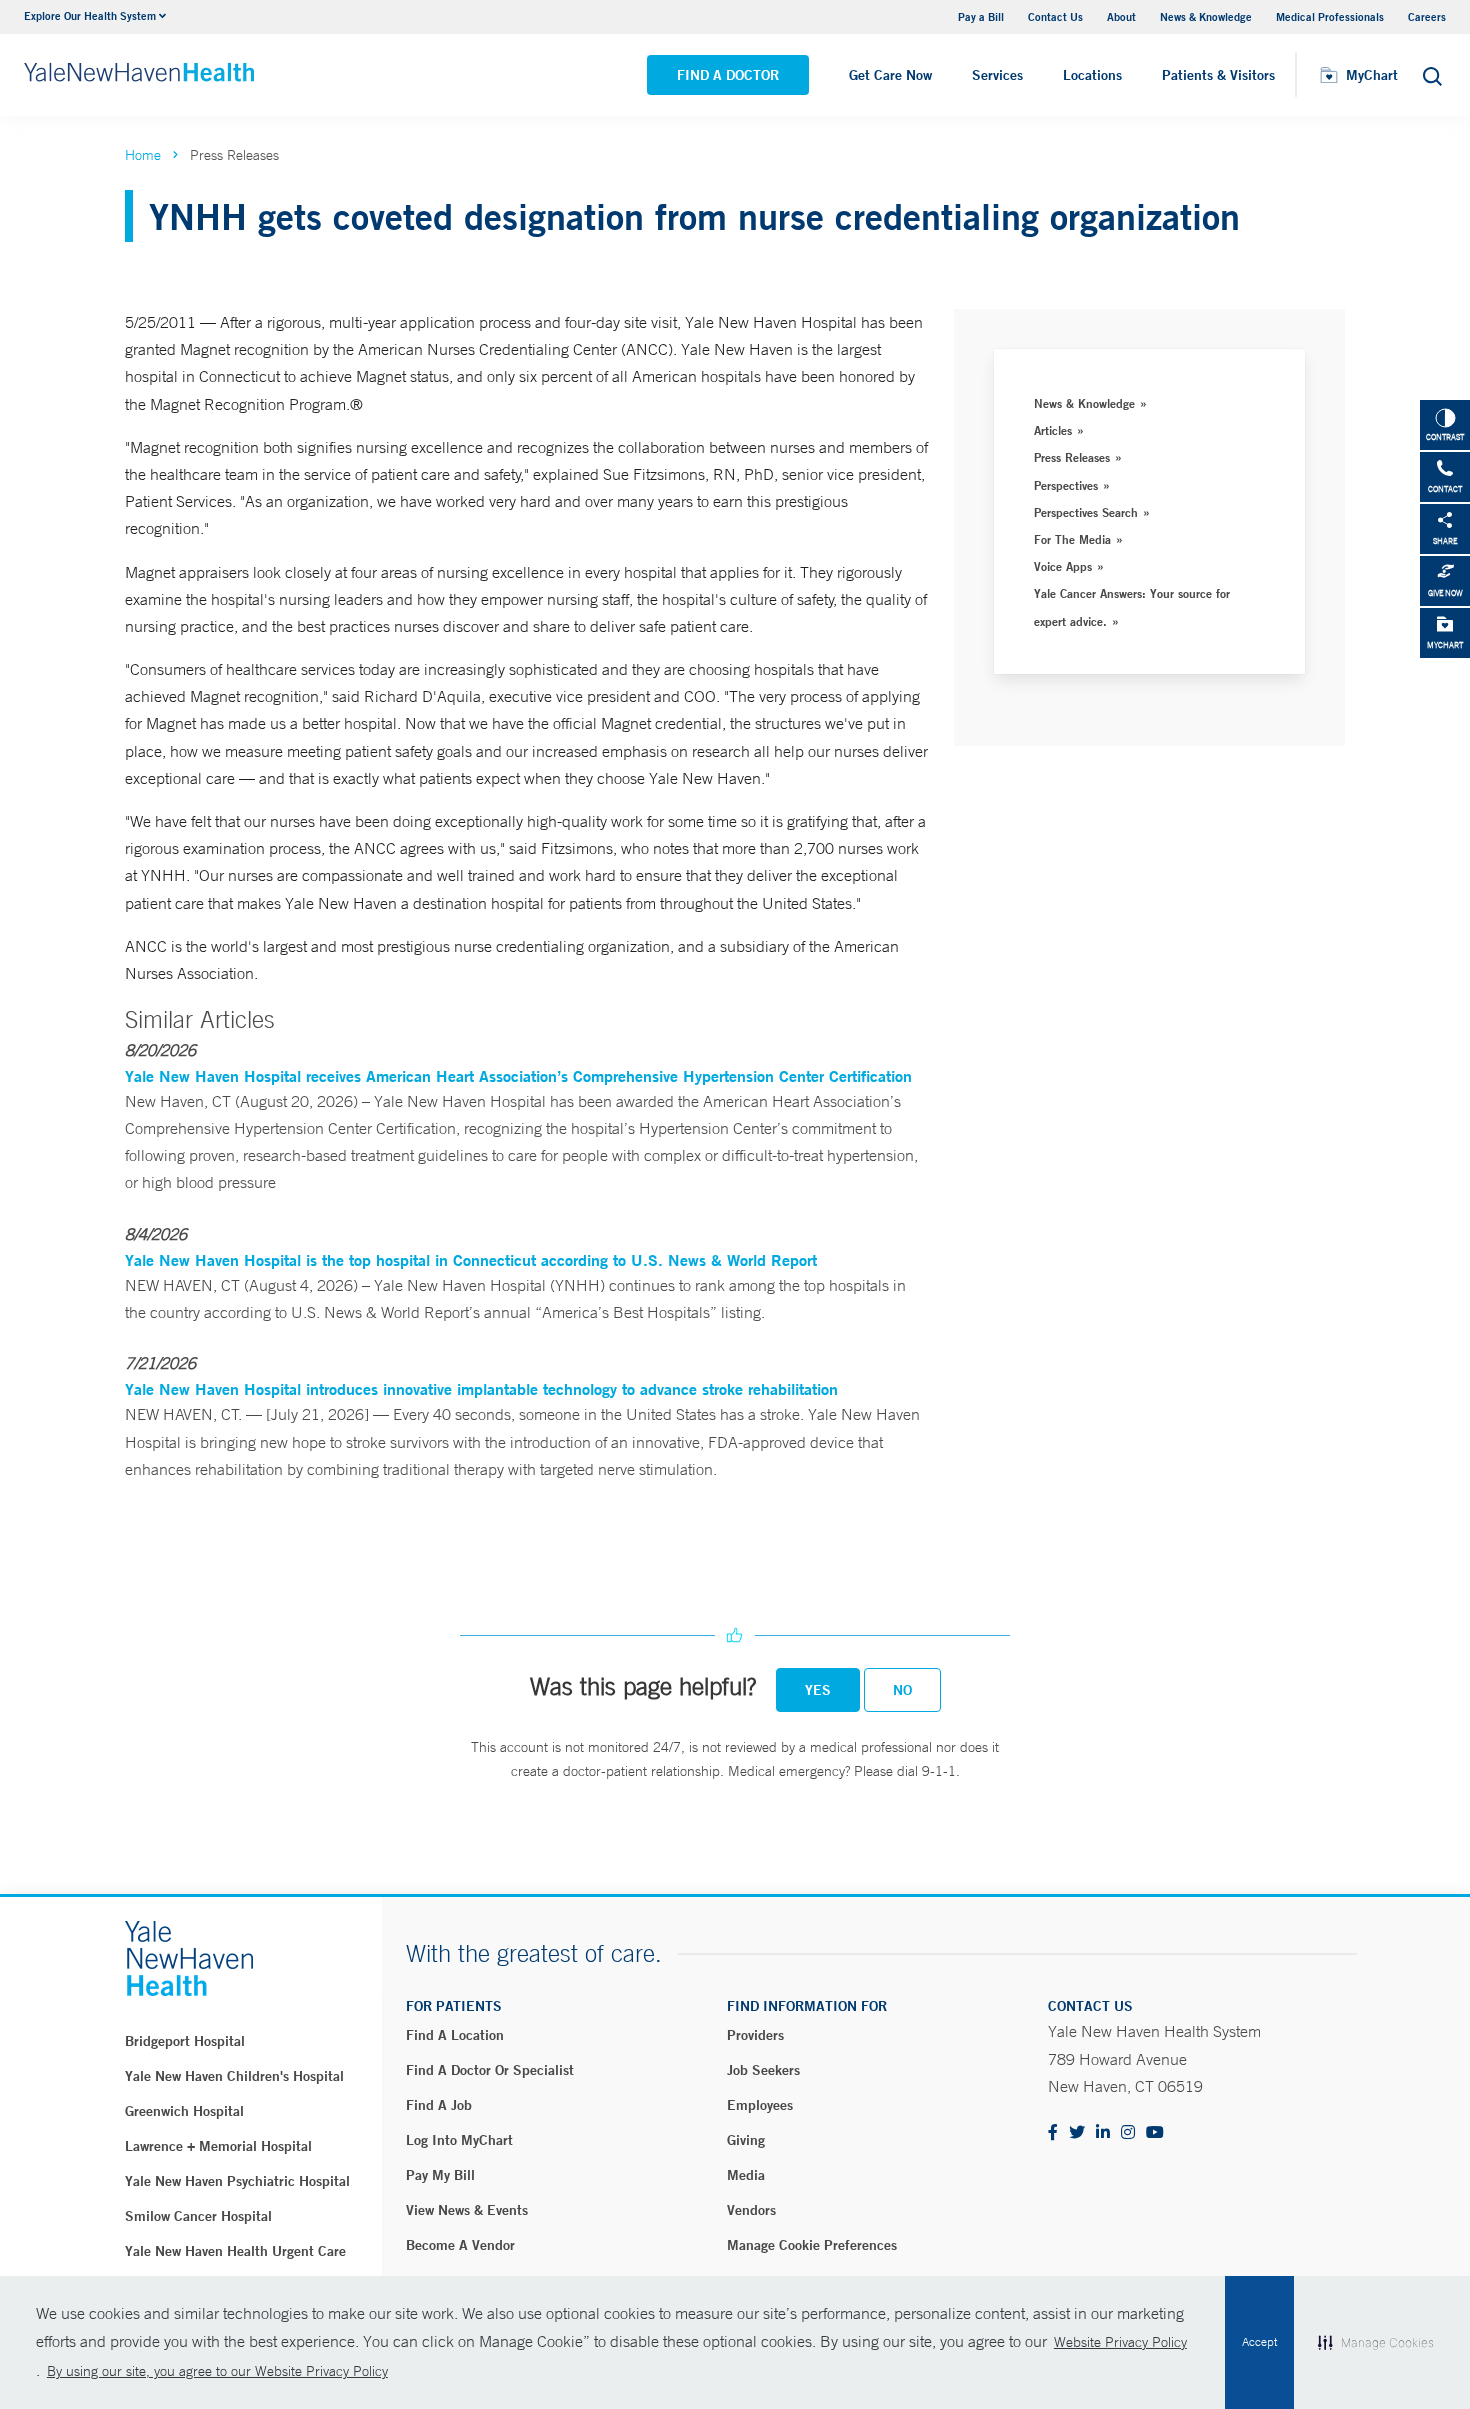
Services (997, 75)
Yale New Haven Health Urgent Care (235, 2251)
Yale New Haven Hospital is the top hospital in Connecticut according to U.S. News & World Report (471, 1259)
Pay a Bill (981, 16)
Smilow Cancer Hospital (198, 2216)
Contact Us (1055, 16)
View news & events (467, 2210)
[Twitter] (1077, 2133)
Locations (1092, 75)
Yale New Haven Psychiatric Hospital (237, 2181)
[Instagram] (1128, 2133)
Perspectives (1066, 485)
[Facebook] (1053, 2133)
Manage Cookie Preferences (812, 2245)
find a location (455, 2035)
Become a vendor (460, 2245)
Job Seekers (763, 2070)
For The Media (1072, 539)
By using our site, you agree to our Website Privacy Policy (217, 2371)
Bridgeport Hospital (185, 2041)
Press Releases (1072, 457)
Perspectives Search (1086, 512)
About (1121, 16)
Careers (1427, 16)
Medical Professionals (1330, 16)
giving (746, 2140)
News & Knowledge (1206, 16)
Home (143, 155)
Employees (760, 2105)
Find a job (439, 2105)
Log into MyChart (459, 2140)
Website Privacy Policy (1120, 2342)
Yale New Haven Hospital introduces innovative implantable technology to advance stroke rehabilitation (481, 1388)
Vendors (751, 2210)
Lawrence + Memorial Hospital (218, 2146)
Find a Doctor (728, 75)
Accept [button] (1259, 2342)
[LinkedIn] (1103, 2133)
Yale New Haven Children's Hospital (234, 2076)
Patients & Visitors (1218, 75)
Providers (755, 2035)
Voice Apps (1063, 566)
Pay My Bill (440, 2175)
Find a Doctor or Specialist (490, 2070)
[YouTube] (1155, 2133)
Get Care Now (890, 75)
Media (746, 2175)
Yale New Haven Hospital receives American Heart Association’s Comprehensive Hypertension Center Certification (518, 1075)
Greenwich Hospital (184, 2111)
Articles (1053, 430)
